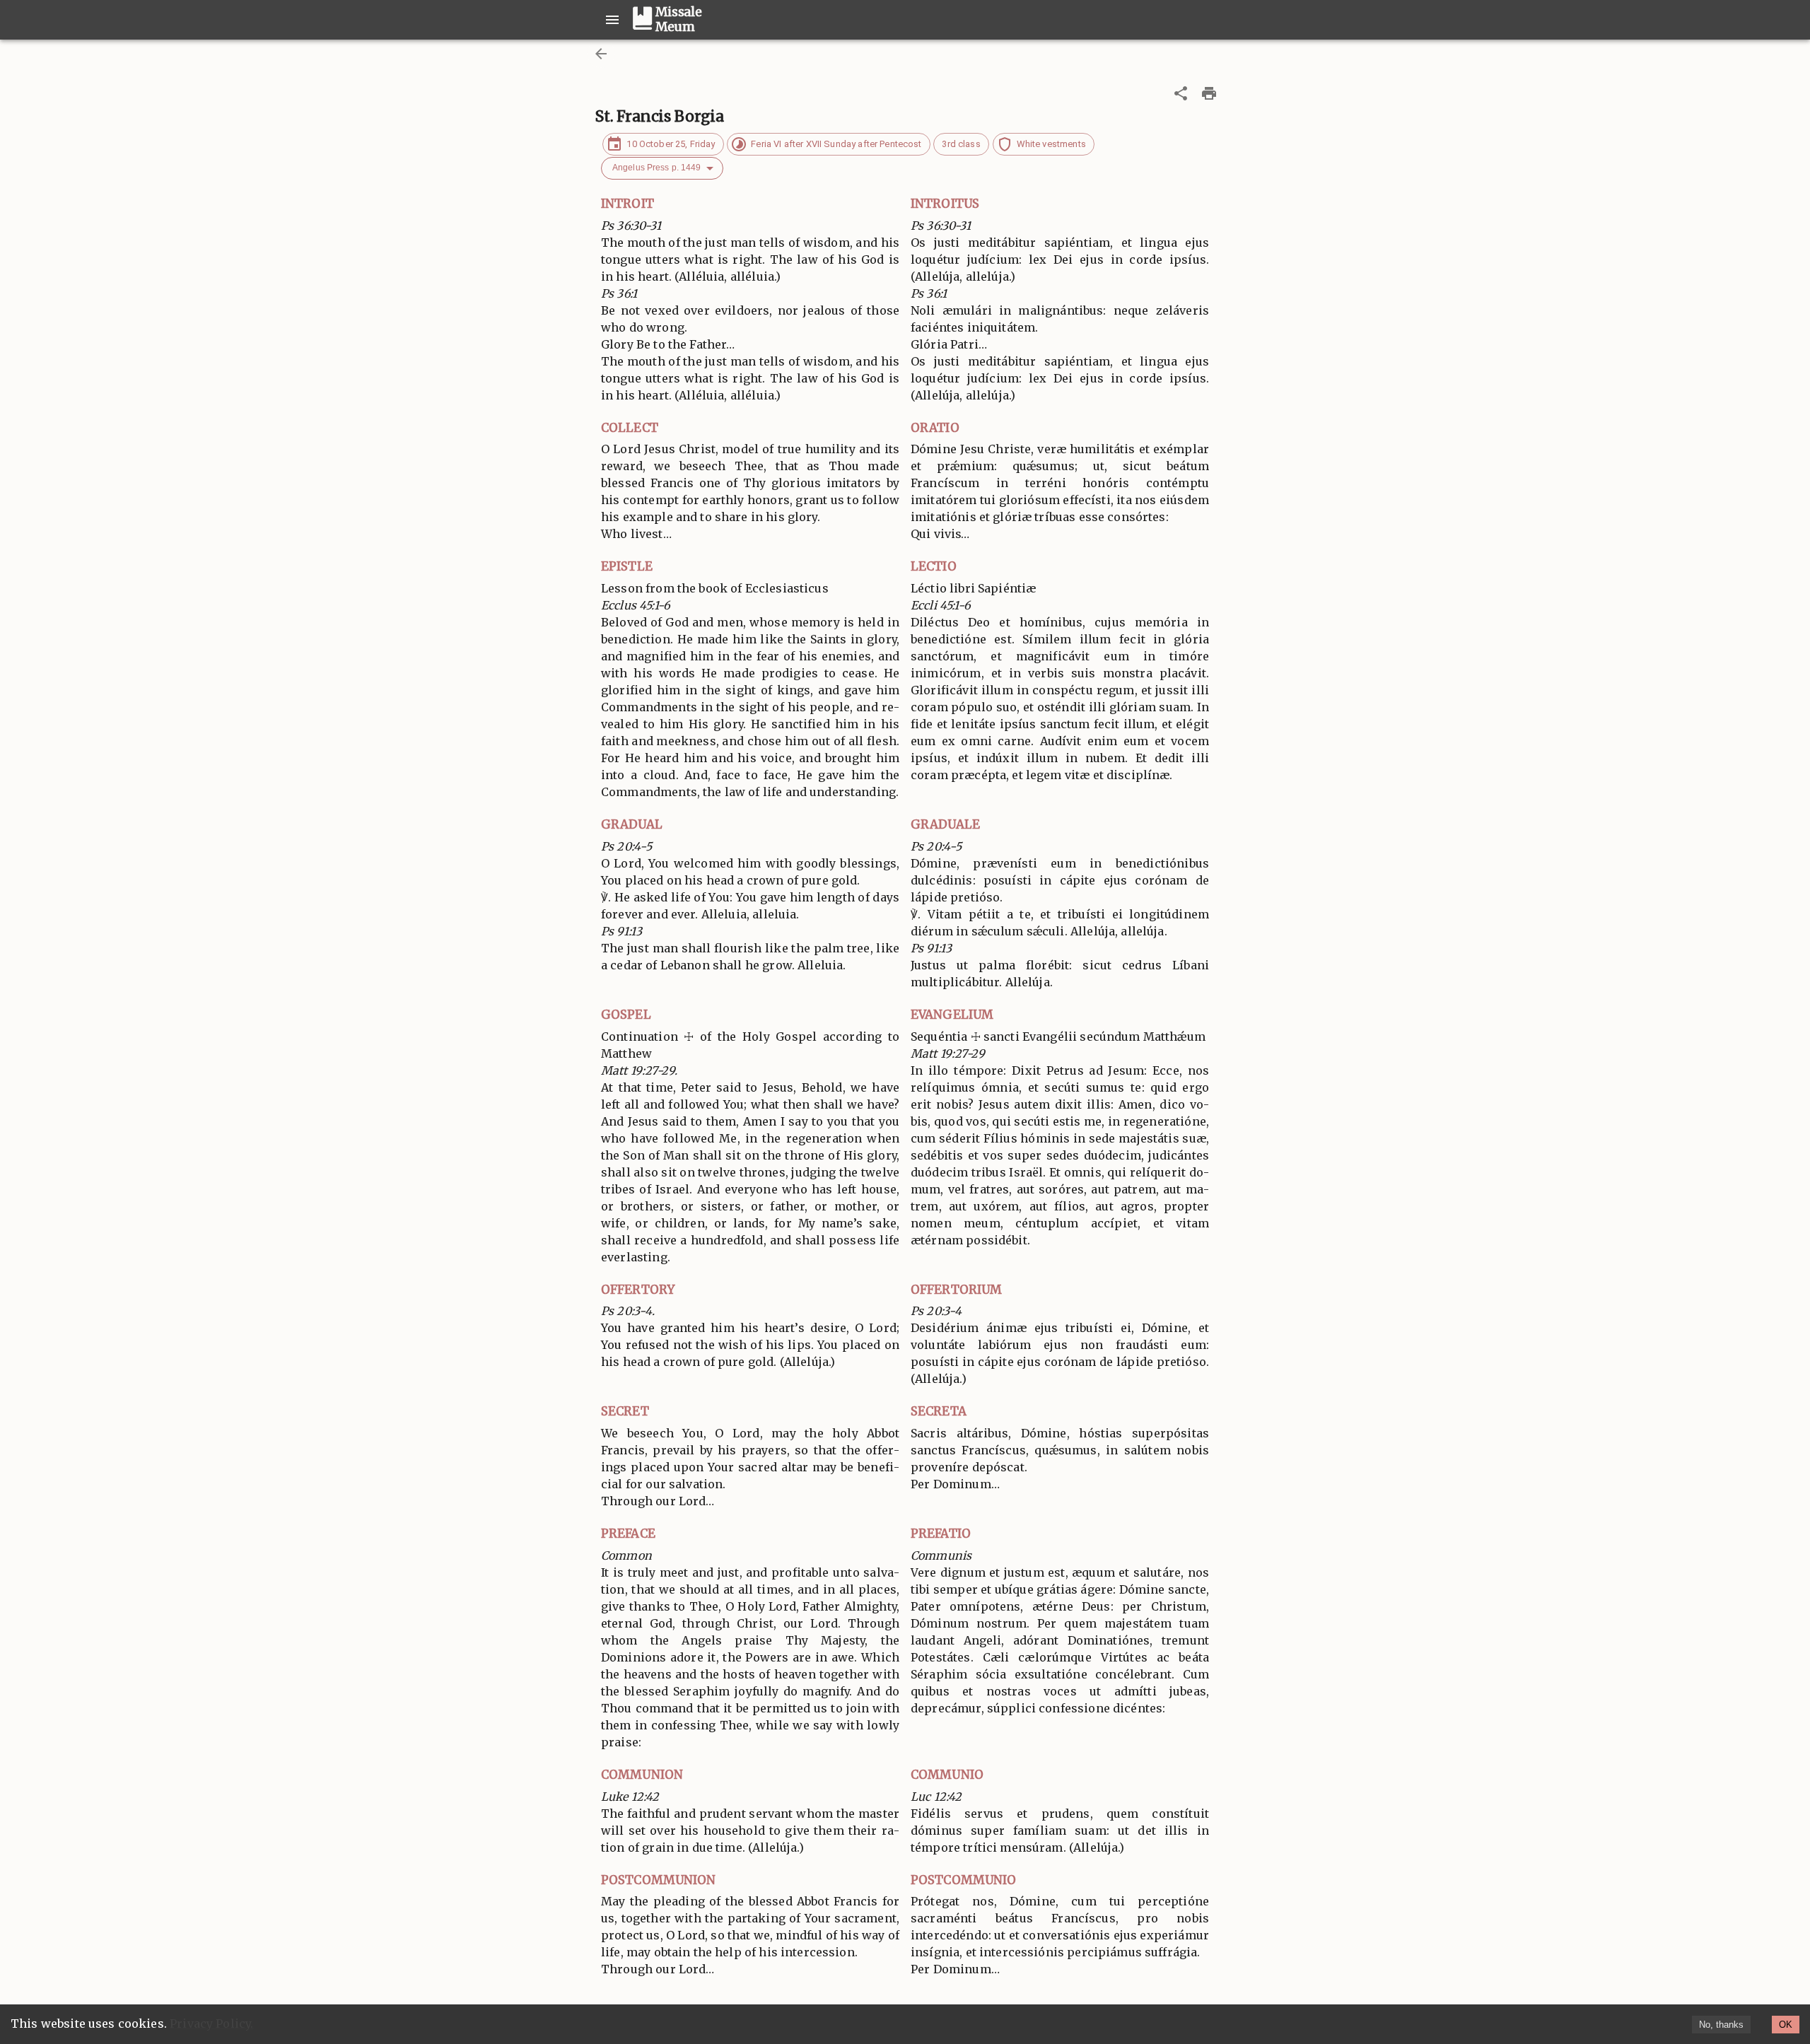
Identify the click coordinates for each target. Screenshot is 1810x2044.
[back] (601, 54)
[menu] (612, 20)
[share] (1181, 93)
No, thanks (1721, 2025)
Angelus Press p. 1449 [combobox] (656, 168)
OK (1786, 2025)
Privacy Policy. (211, 2023)
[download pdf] (1209, 93)
